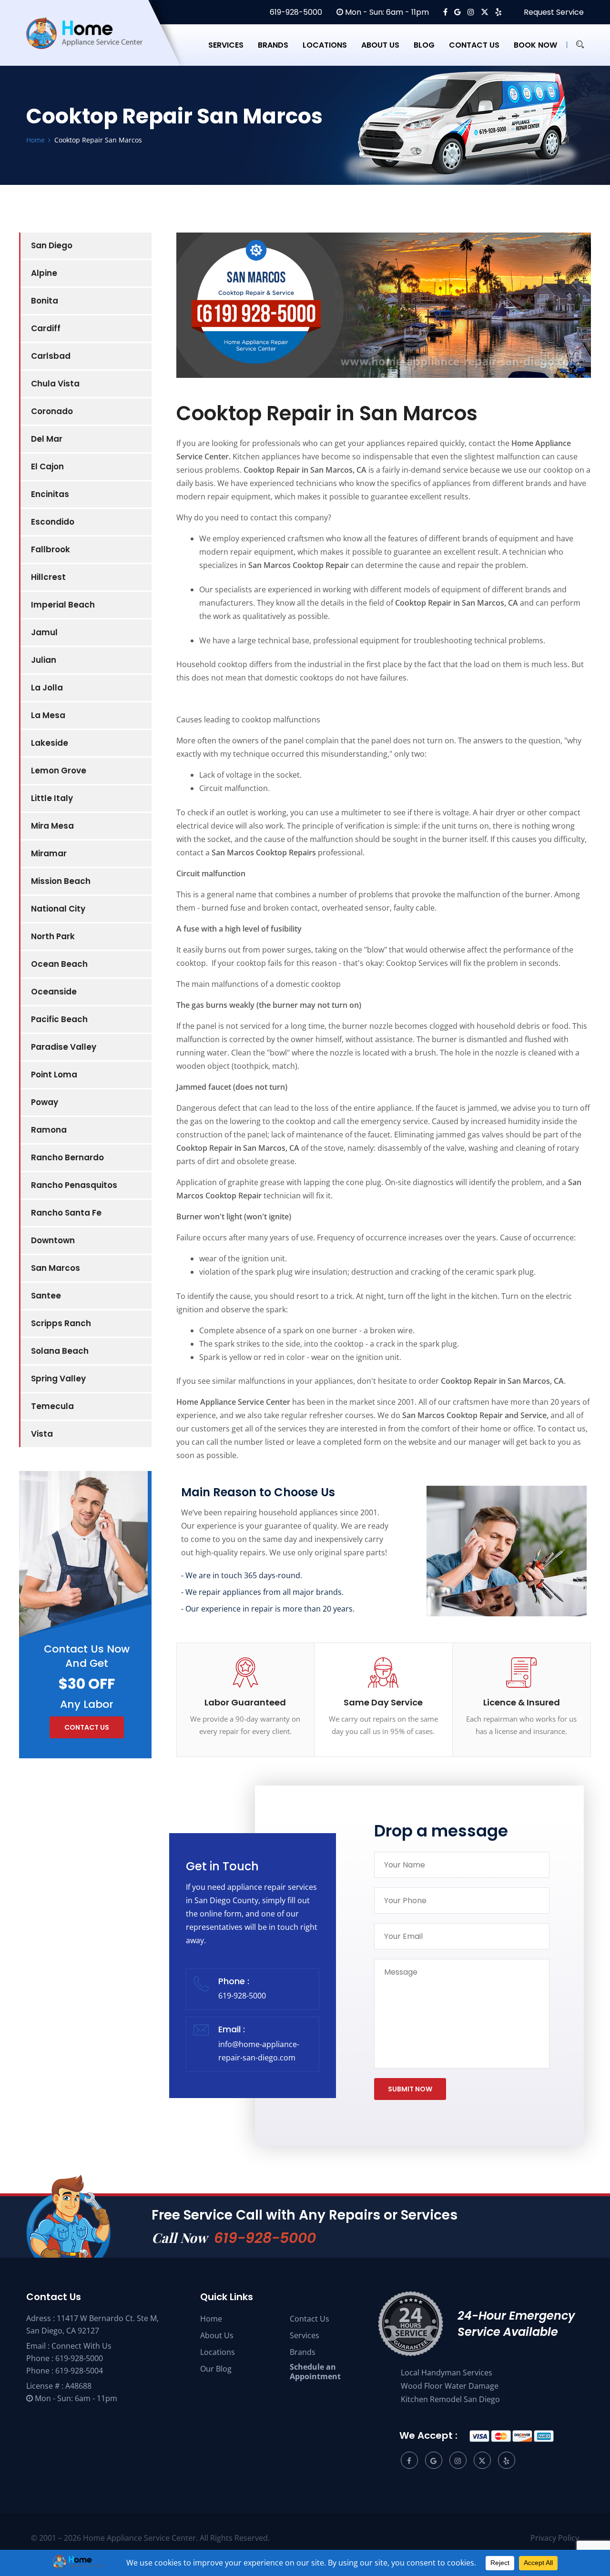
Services (226, 45)
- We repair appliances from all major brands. (262, 1592)
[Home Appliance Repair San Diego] (93, 45)
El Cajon (47, 467)
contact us (87, 1727)
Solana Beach (60, 1351)
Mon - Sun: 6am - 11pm (386, 12)
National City (58, 909)
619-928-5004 (79, 2371)
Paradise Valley (64, 1047)
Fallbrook (51, 549)
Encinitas (50, 494)
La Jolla (47, 688)
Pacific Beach (59, 1019)
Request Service (553, 12)
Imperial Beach (63, 605)
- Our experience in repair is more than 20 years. (268, 1609)
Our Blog (216, 2369)
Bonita (45, 301)
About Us (217, 2335)
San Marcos (56, 1268)
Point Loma (54, 1075)
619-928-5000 (295, 12)
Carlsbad (51, 356)
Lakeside (50, 743)
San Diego (52, 245)
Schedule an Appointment (315, 2372)
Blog (424, 45)
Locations (325, 45)
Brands (273, 45)
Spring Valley (58, 1379)
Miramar (49, 853)
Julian (44, 660)
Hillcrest (48, 577)
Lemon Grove (59, 771)
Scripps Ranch (61, 1323)
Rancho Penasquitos (74, 1185)
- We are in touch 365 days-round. (242, 1575)
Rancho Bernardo (67, 1157)
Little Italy (52, 798)
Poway (45, 1102)
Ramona (49, 1130)
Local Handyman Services (447, 2373)
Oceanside (54, 992)
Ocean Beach (59, 964)
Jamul (44, 632)
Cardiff (46, 328)
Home (211, 2319)
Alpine (44, 273)
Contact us (474, 45)
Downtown (53, 1240)
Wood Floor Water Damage (450, 2386)
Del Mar (47, 439)
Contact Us (310, 2319)
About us (380, 45)
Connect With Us (81, 2346)
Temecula (52, 1406)
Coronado (52, 411)
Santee (46, 1296)
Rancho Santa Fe (66, 1213)
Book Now (535, 45)
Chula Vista (55, 384)
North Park (53, 936)
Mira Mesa (52, 826)
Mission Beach (61, 881)
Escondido (53, 522)
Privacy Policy (555, 2538)
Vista (42, 1434)
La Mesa (48, 715)
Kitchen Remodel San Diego (450, 2399)
